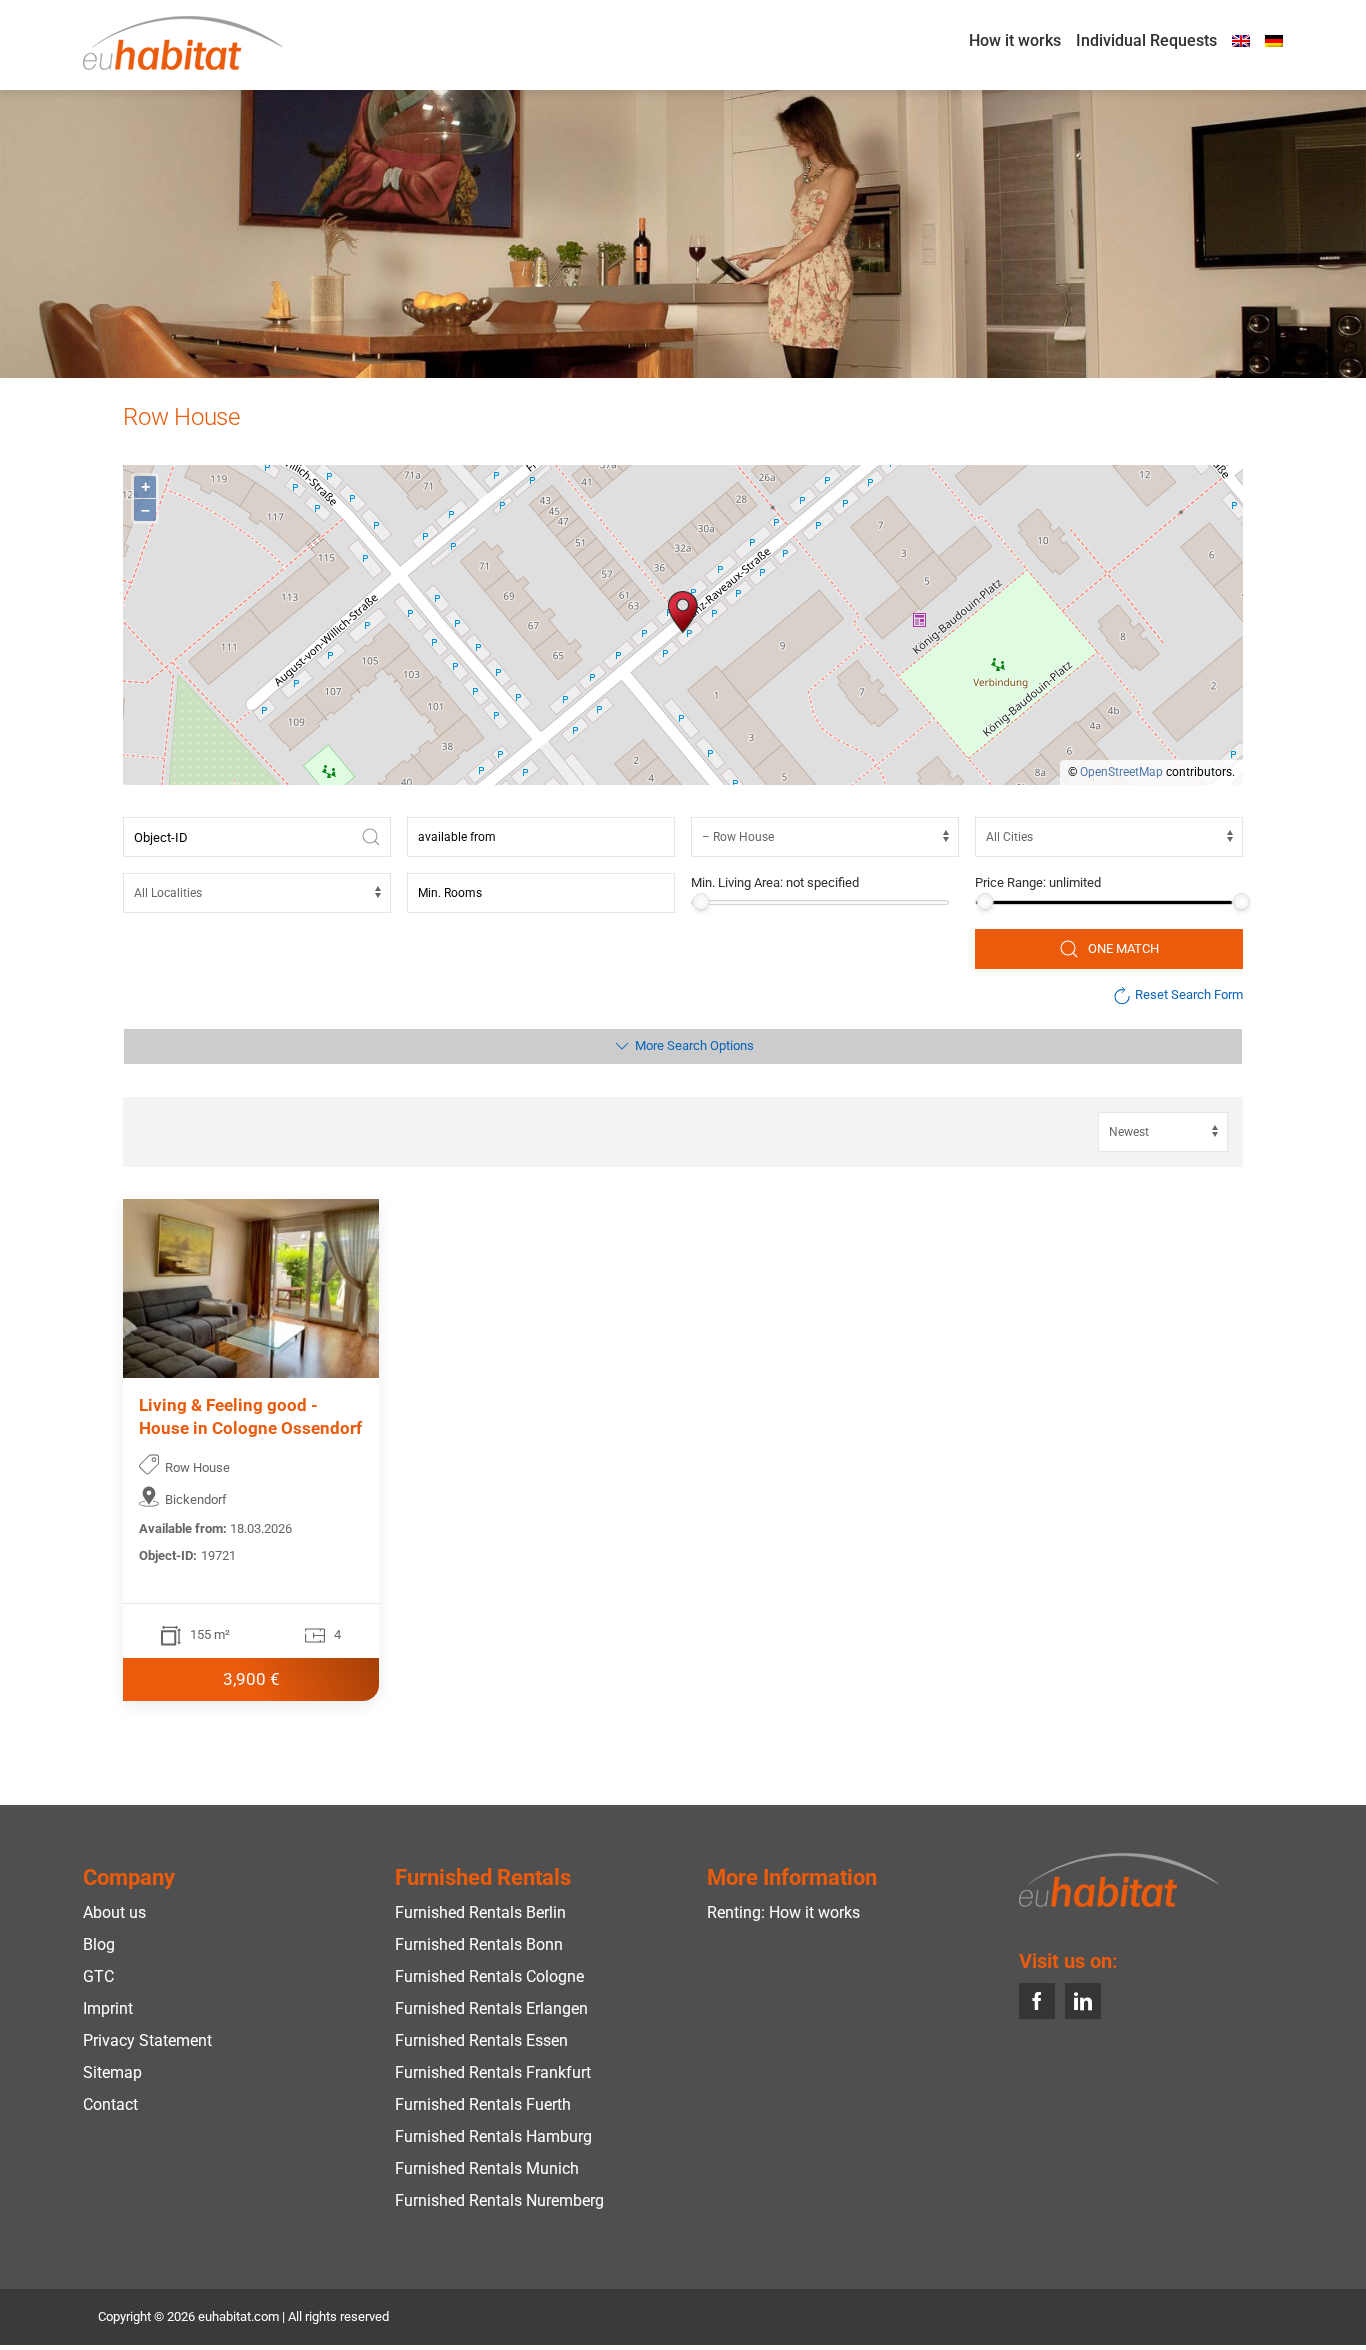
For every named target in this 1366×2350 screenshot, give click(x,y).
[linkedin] (1083, 2001)
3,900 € (251, 1678)
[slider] (700, 901)
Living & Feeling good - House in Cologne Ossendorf (250, 1417)
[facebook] (1037, 2001)
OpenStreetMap (1121, 772)
